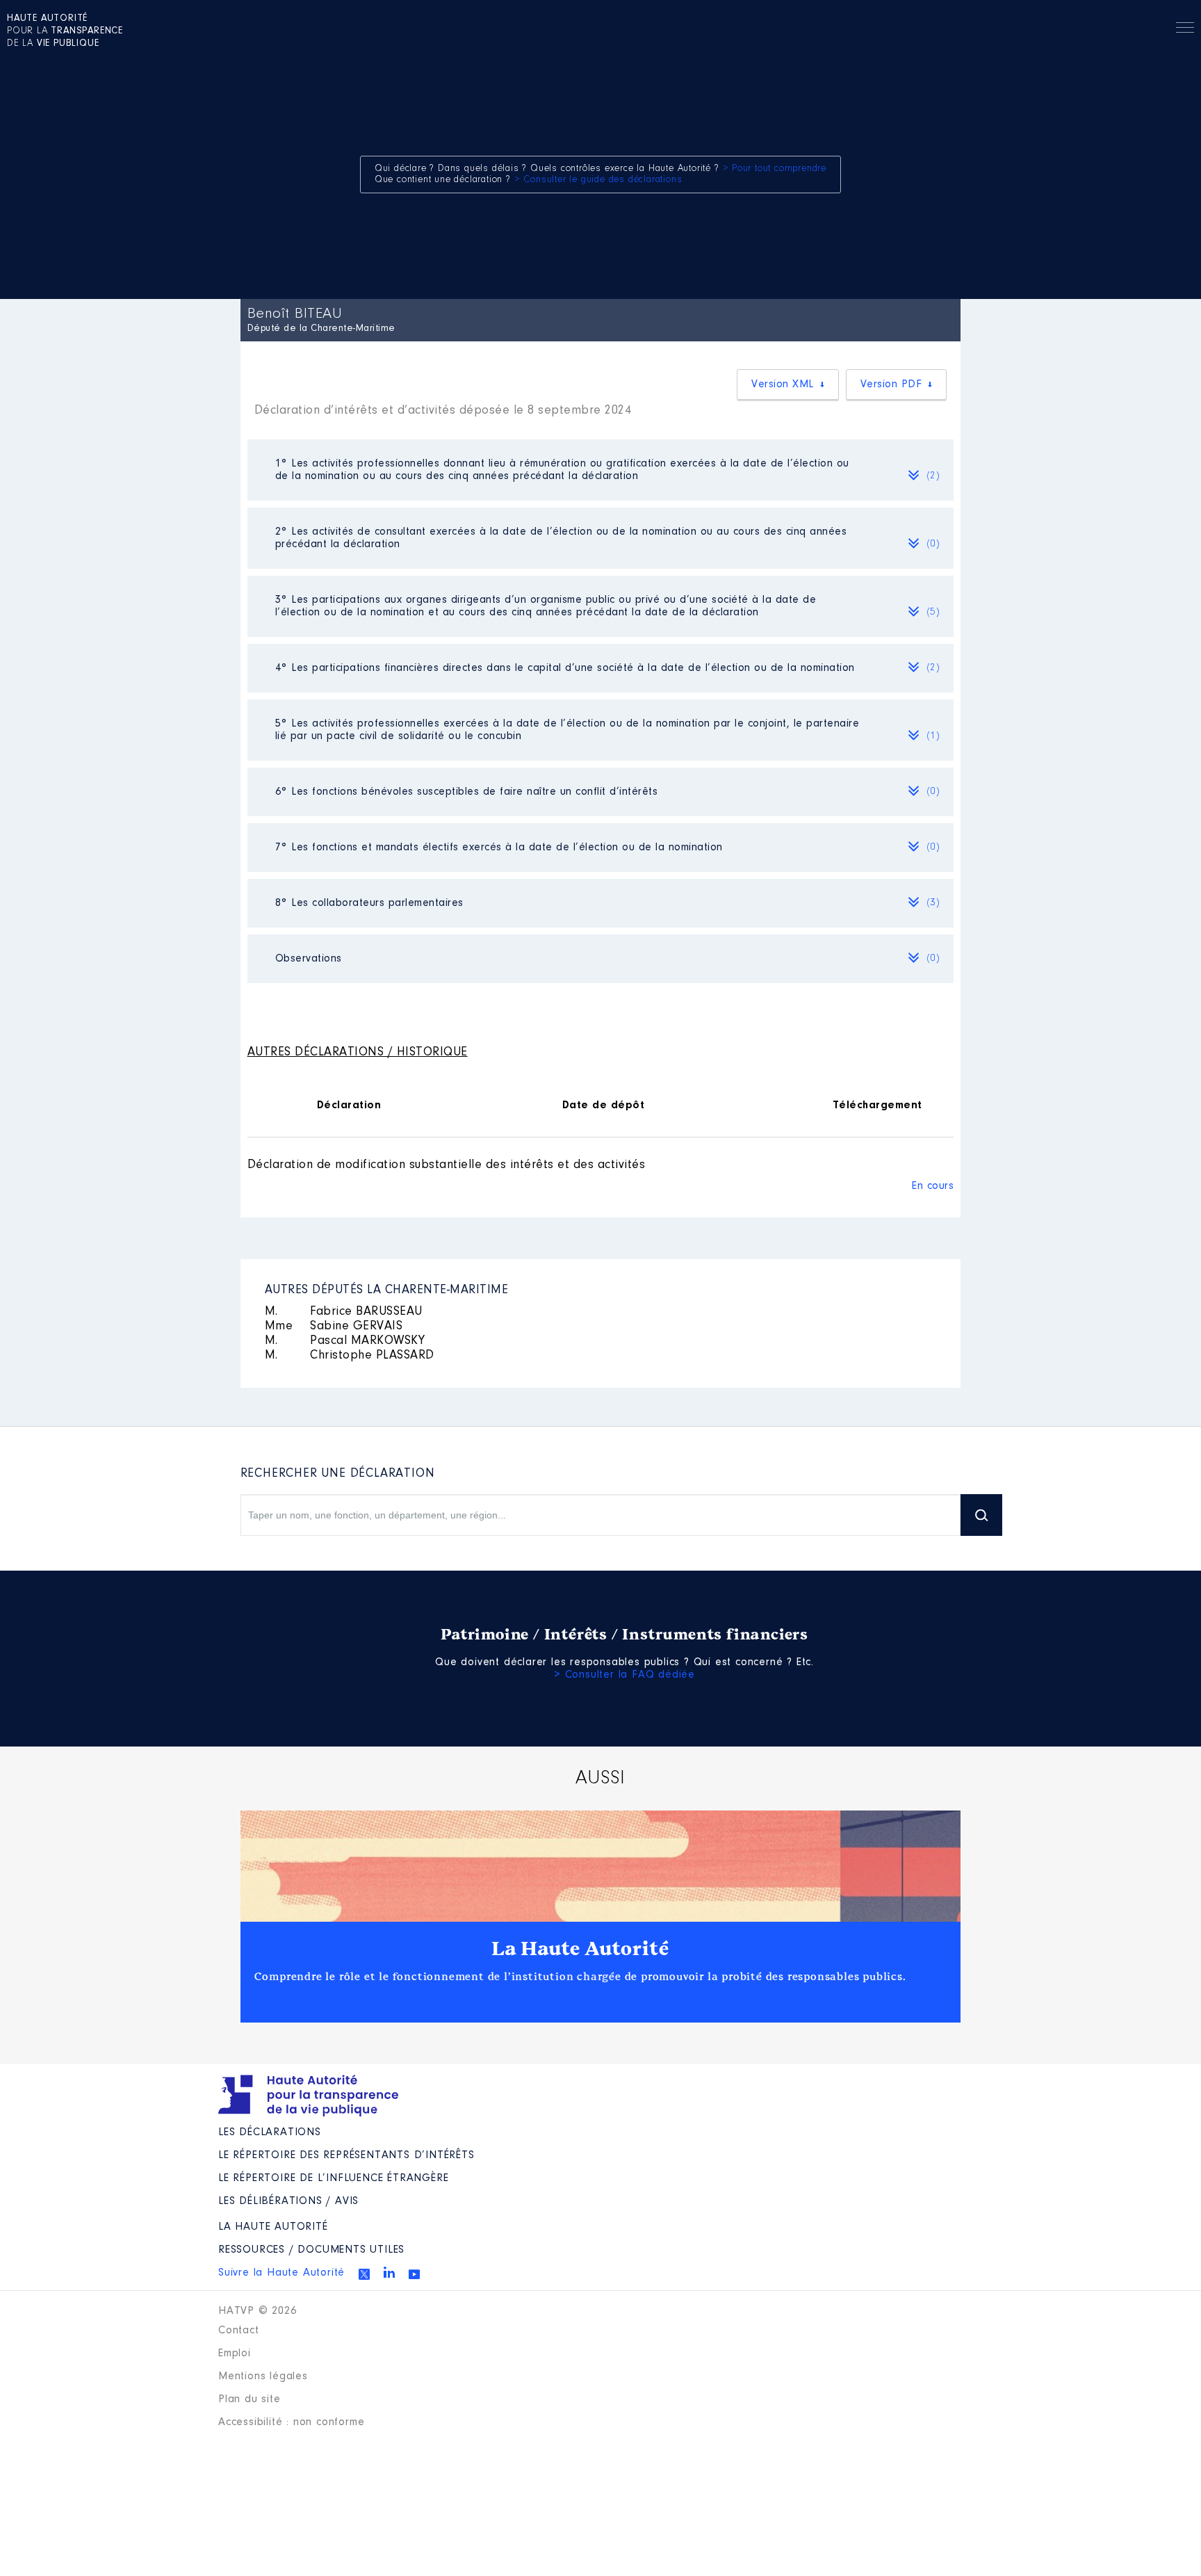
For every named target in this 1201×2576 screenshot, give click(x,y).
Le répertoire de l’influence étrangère (333, 2178)
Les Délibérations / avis (288, 2201)
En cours (933, 1186)
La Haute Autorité (580, 1949)
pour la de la (65, 31)
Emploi (235, 2354)
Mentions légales (263, 2376)
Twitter (364, 2274)
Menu (1185, 30)
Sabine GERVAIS (334, 1327)
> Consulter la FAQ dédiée (624, 1675)
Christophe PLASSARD (350, 1356)
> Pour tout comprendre (775, 169)
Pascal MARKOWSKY (345, 1341)
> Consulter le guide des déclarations (598, 180)
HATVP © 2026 (258, 2311)
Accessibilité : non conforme (291, 2422)
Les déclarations (270, 2132)
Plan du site (250, 2399)
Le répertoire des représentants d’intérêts (346, 2155)
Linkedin (389, 2272)
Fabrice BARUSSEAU (344, 1312)
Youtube (414, 2274)
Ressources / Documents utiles (311, 2250)
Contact (239, 2331)
